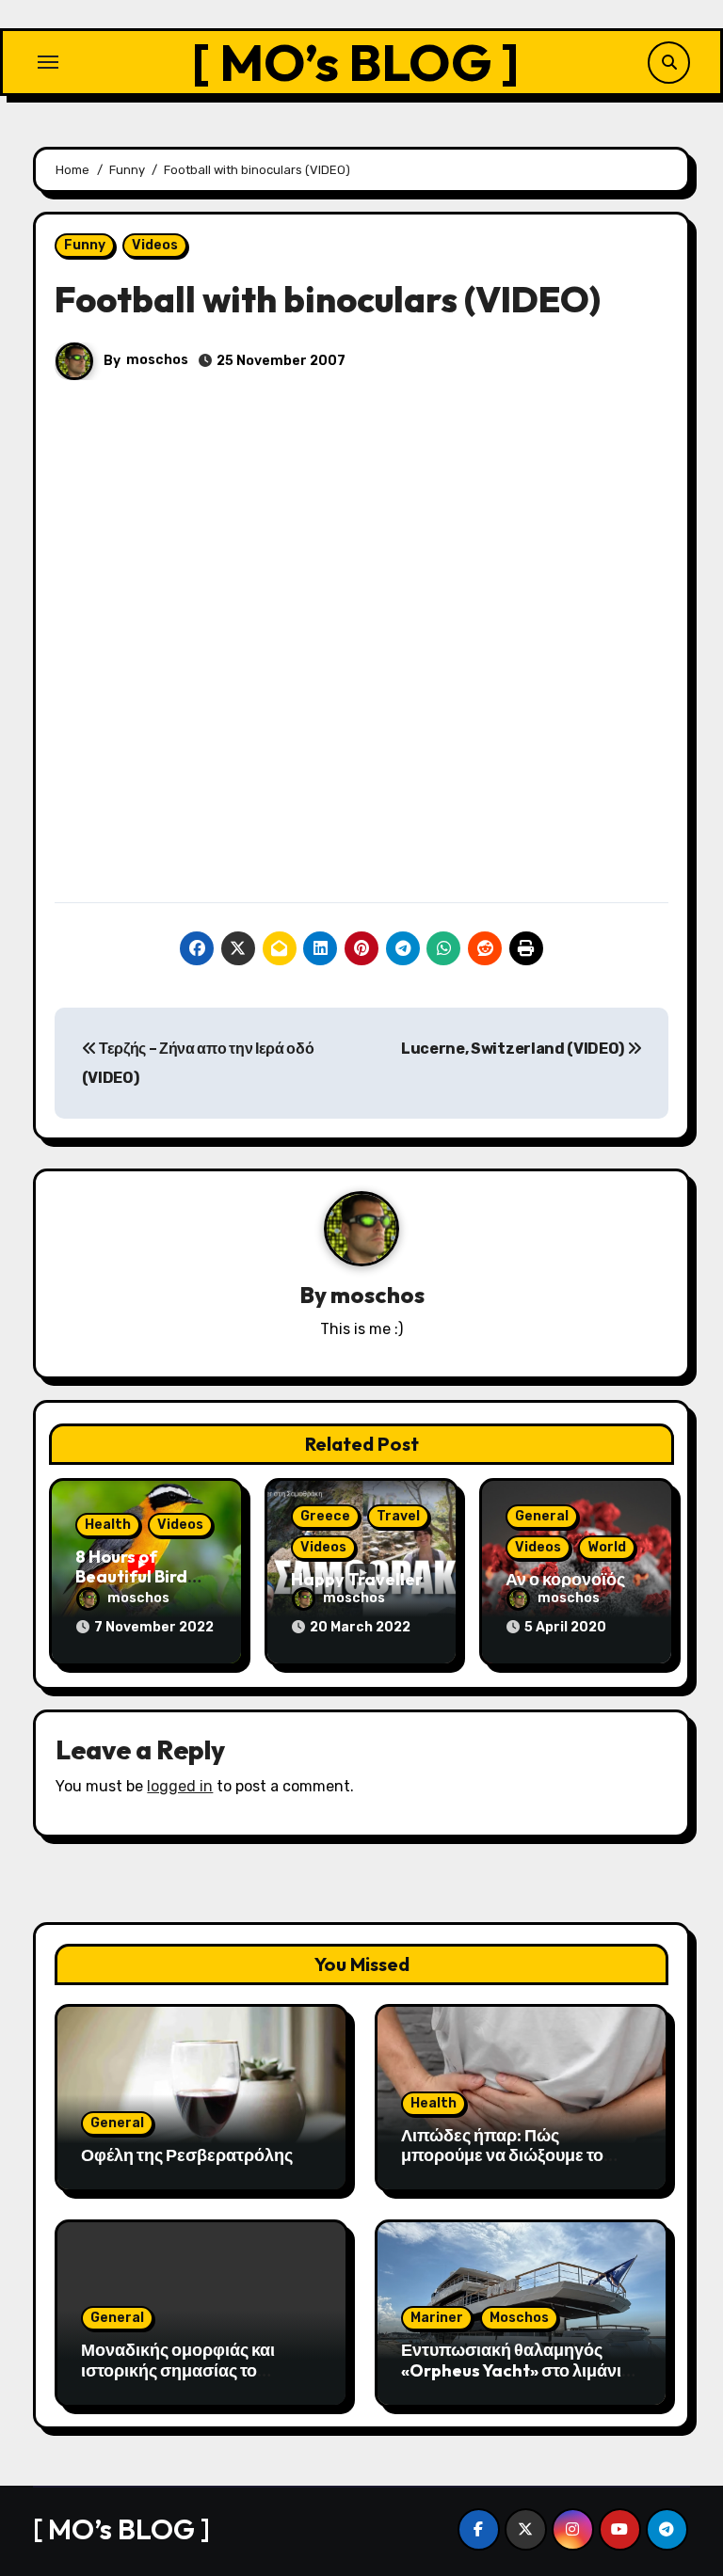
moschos (157, 360)
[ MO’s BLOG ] (355, 62)
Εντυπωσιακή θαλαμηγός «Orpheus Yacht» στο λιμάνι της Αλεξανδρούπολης (511, 2370)
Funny (85, 245)
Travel (398, 1516)
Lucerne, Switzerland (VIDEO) (514, 1049)
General (542, 1516)
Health (108, 1525)
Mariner (437, 2318)
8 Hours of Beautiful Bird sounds (131, 1577)
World (607, 1547)
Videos (155, 245)
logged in (180, 1786)
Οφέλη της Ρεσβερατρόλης (187, 2155)
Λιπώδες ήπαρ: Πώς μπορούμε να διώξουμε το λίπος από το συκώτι (502, 2155)
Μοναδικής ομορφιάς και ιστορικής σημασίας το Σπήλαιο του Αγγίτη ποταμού (193, 2370)
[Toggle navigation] (48, 62)
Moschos (519, 2318)
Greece (325, 1516)
